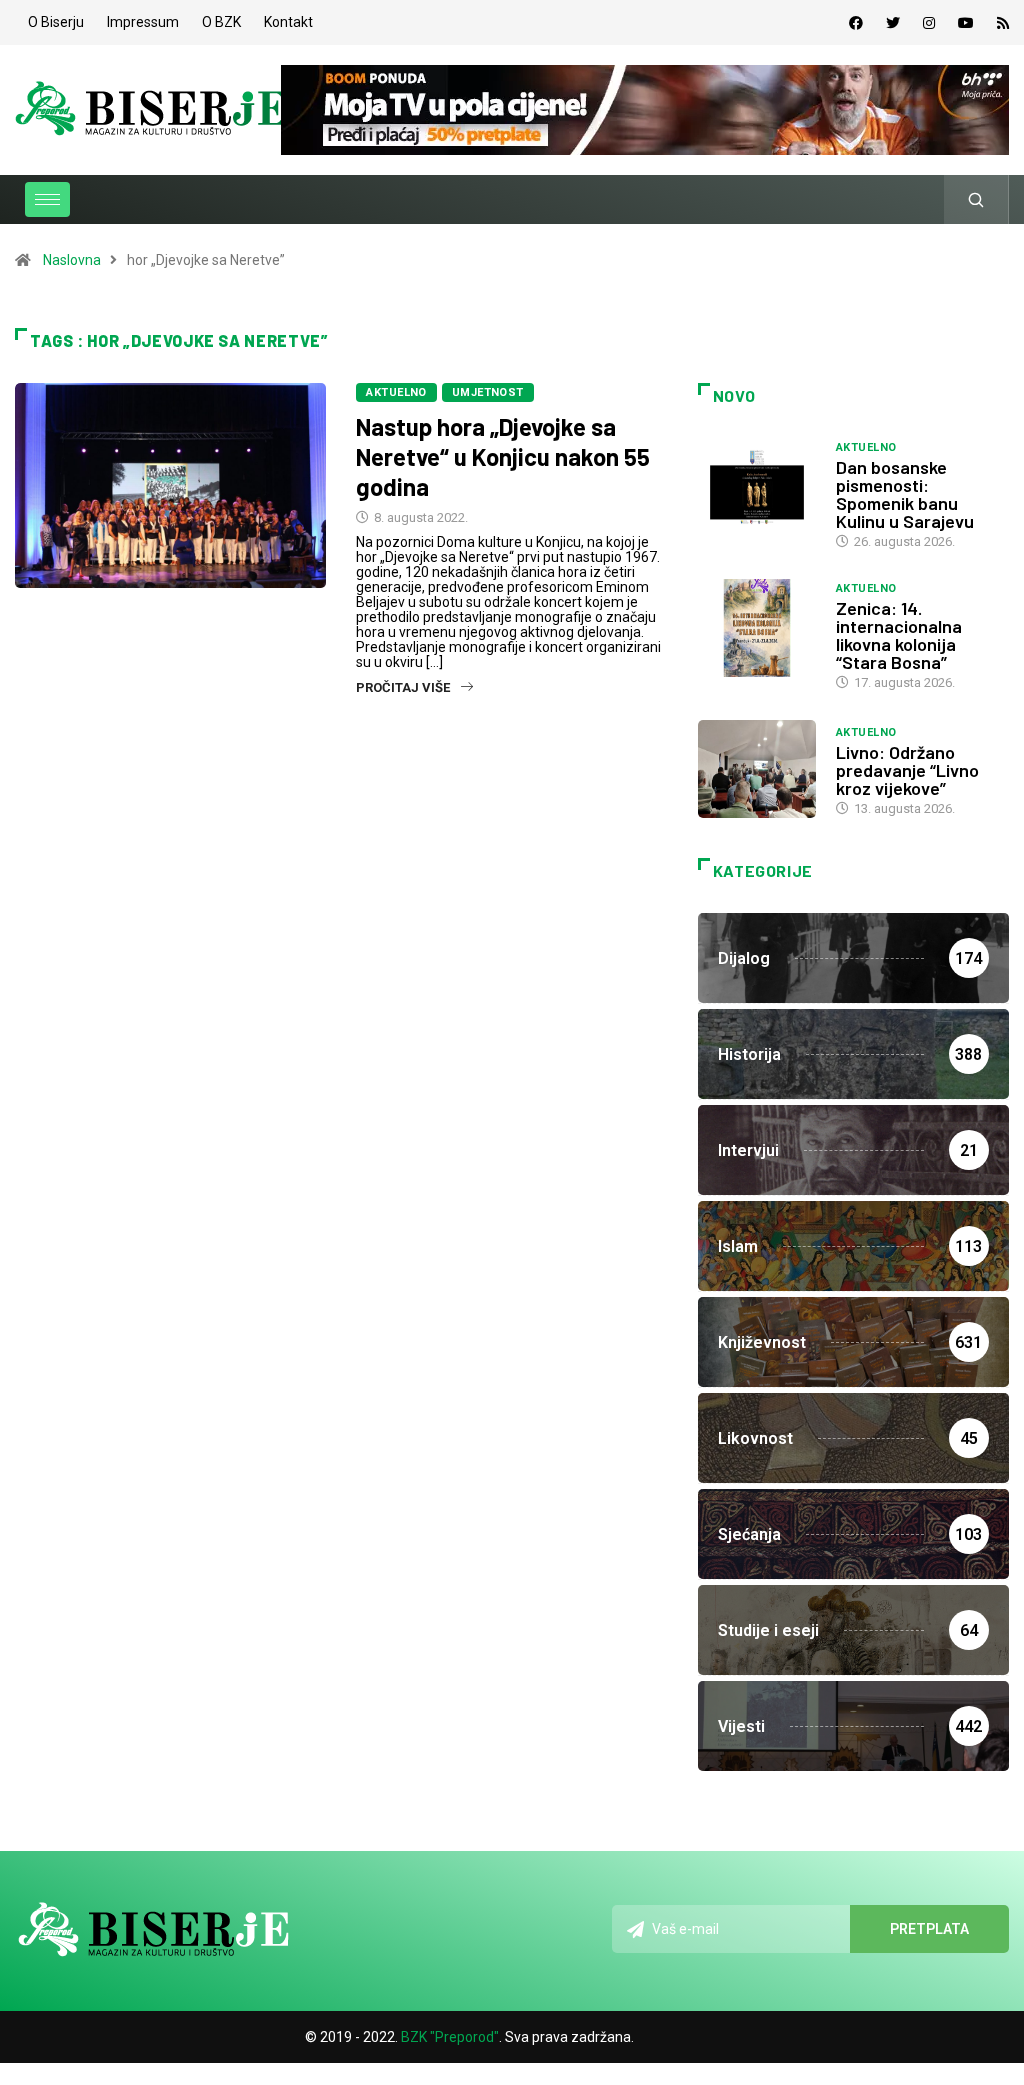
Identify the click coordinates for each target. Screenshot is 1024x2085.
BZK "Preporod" (450, 2037)
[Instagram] (929, 23)
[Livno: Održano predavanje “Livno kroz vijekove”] (757, 769)
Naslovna (72, 260)
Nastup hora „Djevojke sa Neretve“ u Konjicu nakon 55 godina (503, 456)
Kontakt (288, 22)
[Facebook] (856, 23)
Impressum (143, 22)
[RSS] (1003, 23)
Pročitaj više (403, 687)
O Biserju (56, 22)
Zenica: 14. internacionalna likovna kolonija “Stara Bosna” (899, 635)
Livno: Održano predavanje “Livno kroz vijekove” (907, 770)
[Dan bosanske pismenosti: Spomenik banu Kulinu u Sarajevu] (757, 487)
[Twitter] (893, 23)
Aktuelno (396, 392)
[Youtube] (966, 23)
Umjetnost (488, 392)
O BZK (221, 22)
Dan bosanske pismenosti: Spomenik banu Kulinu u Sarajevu (905, 494)
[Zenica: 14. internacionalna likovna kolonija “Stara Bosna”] (757, 628)
